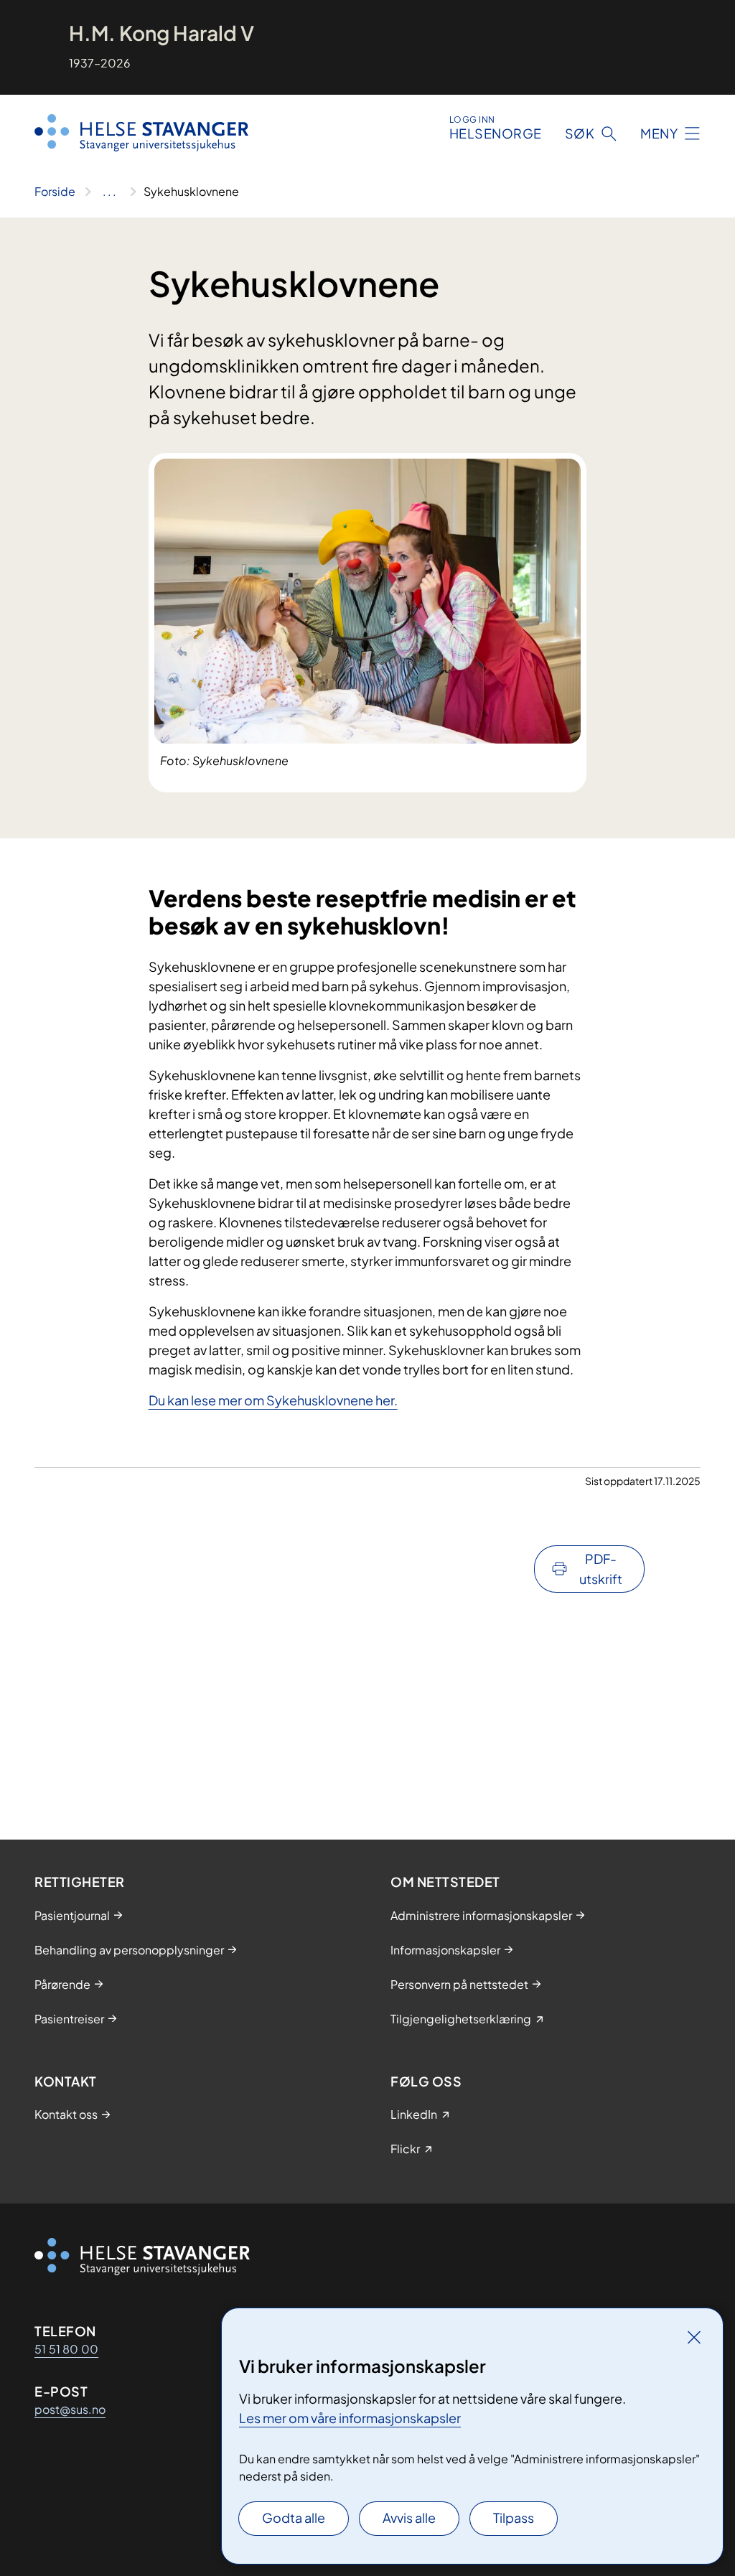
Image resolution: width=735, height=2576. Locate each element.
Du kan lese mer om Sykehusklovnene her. (273, 1400)
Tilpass (514, 2518)
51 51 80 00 (66, 2349)
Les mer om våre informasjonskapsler (350, 2418)
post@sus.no (70, 2409)
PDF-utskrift (601, 1569)
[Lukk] (694, 2337)
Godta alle (294, 2518)
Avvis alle (409, 2518)
